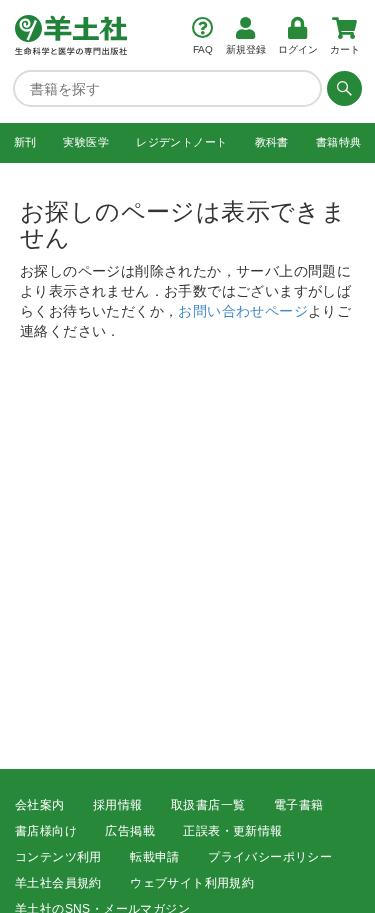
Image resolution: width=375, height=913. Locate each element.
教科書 (272, 142)
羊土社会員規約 (58, 883)
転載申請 (155, 857)
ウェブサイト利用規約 (192, 883)
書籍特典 (339, 142)
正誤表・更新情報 (232, 831)
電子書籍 (299, 805)
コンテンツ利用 (58, 857)
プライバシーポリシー (270, 857)
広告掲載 (130, 831)
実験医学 (86, 142)
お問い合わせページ (243, 310)
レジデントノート (181, 142)
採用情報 (118, 805)
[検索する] (342, 88)
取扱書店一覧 (208, 805)
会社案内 (40, 805)
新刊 (25, 142)
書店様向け (46, 831)
